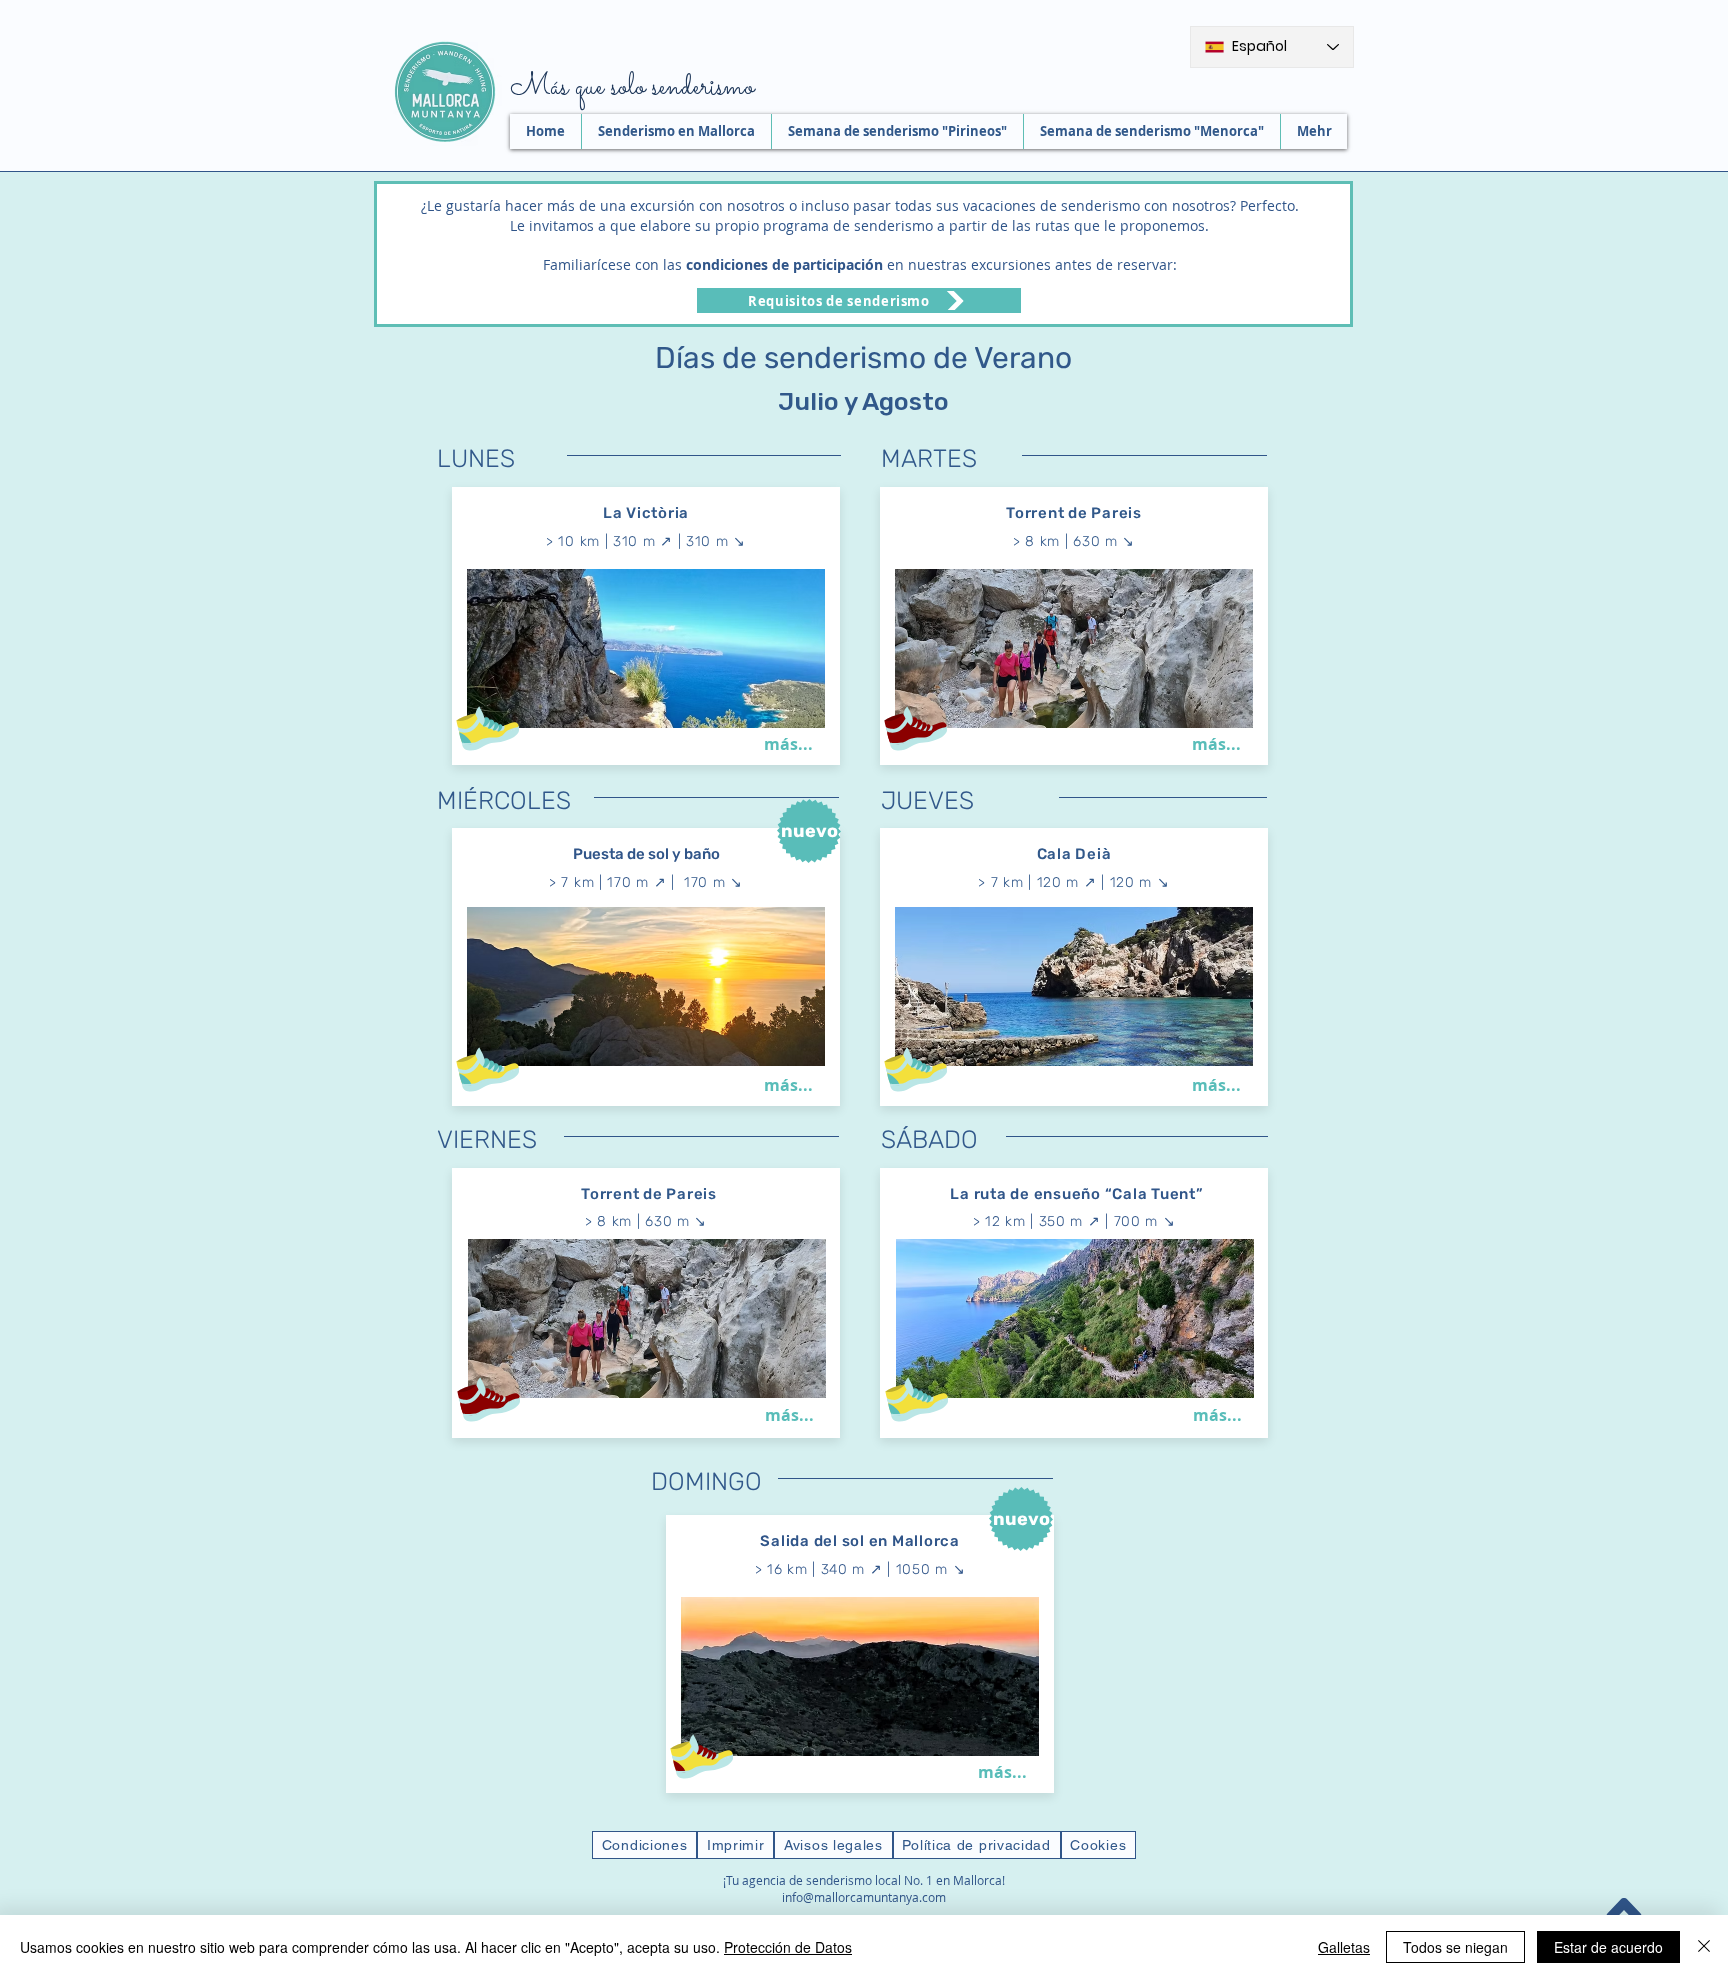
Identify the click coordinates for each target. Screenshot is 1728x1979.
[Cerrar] (1704, 1947)
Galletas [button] (1344, 1947)
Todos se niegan (1455, 1947)
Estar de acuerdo (1608, 1947)
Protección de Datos (788, 1947)
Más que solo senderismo (632, 88)
